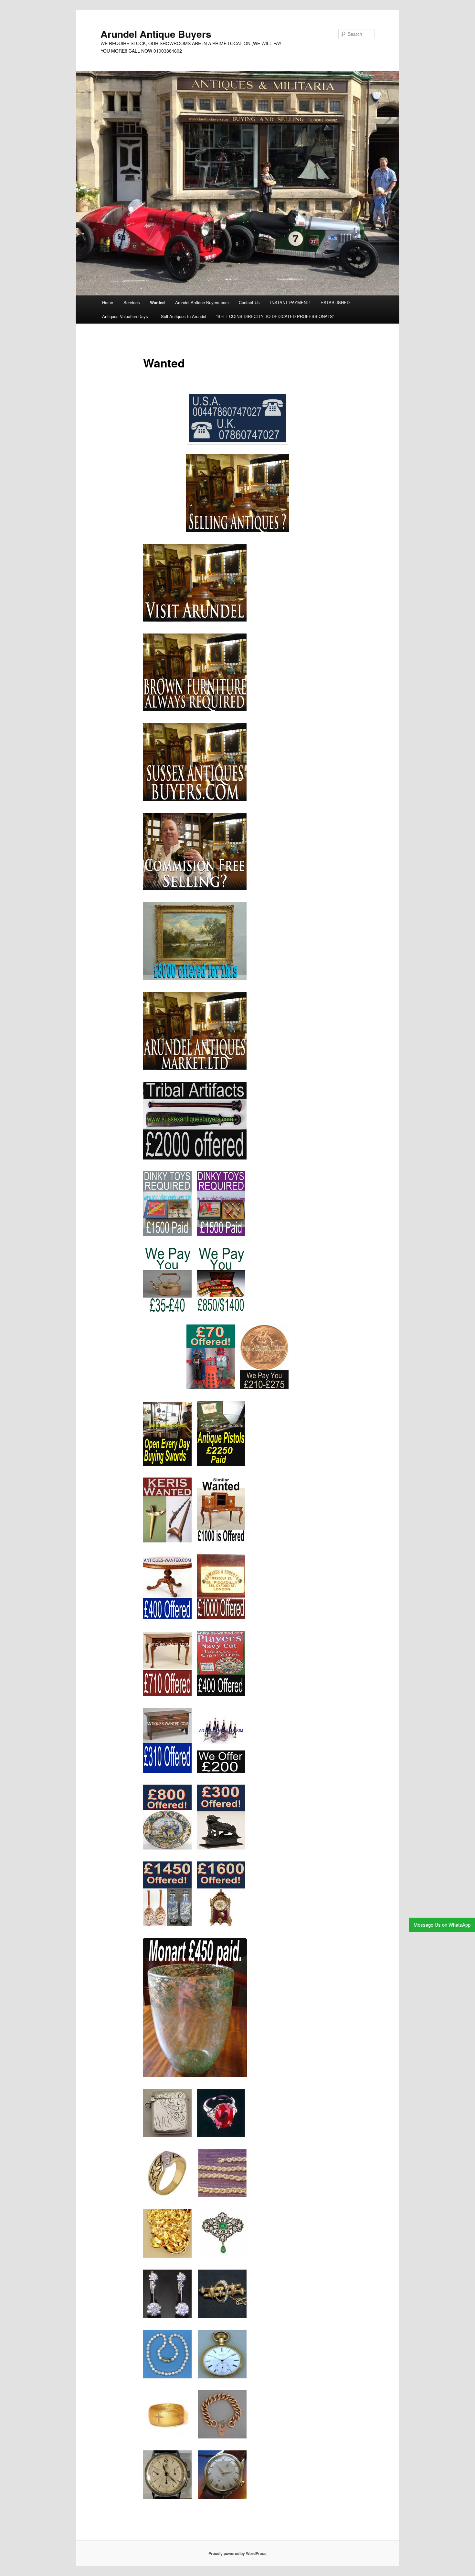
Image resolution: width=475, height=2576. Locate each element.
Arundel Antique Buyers (156, 34)
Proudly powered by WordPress (238, 2553)
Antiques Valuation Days (125, 316)
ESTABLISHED (335, 302)
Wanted (157, 302)
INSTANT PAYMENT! (290, 302)
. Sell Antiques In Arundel (182, 316)
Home (108, 302)
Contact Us (249, 302)
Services (132, 302)
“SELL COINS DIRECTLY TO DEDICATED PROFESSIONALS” (275, 316)
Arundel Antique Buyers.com (202, 302)
